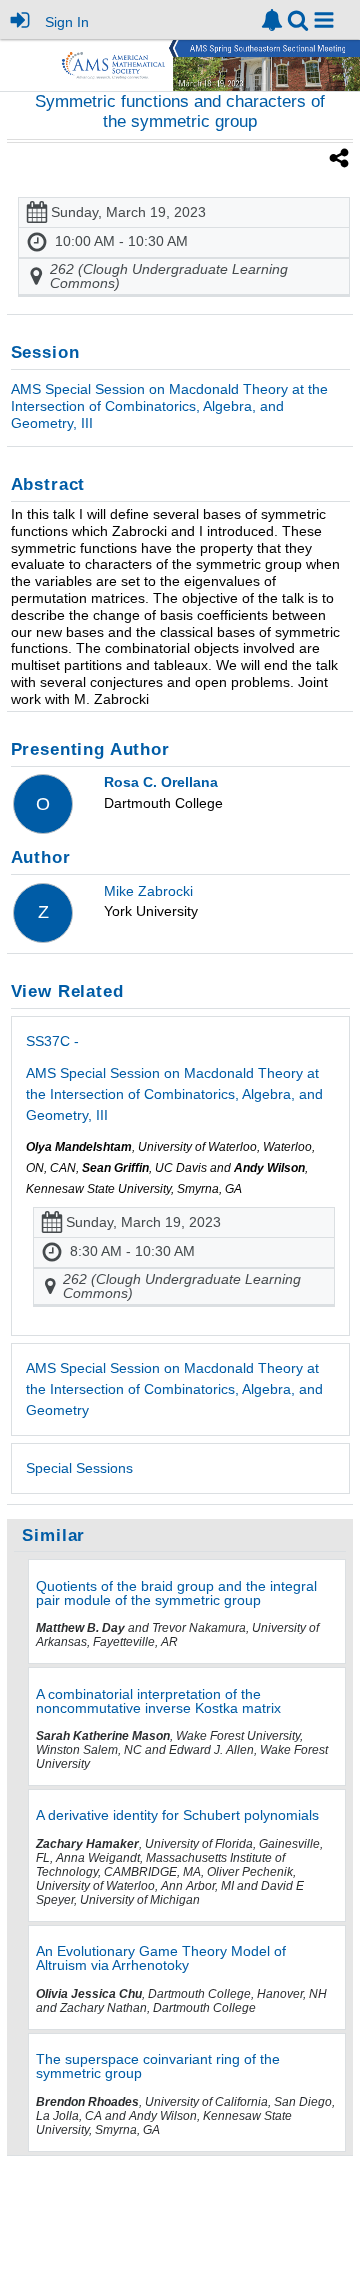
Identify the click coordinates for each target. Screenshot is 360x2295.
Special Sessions (79, 1468)
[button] (324, 20)
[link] (272, 20)
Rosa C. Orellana (161, 782)
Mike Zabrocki (148, 891)
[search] (298, 18)
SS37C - (174, 1078)
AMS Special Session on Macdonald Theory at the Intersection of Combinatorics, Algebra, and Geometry (174, 1389)
